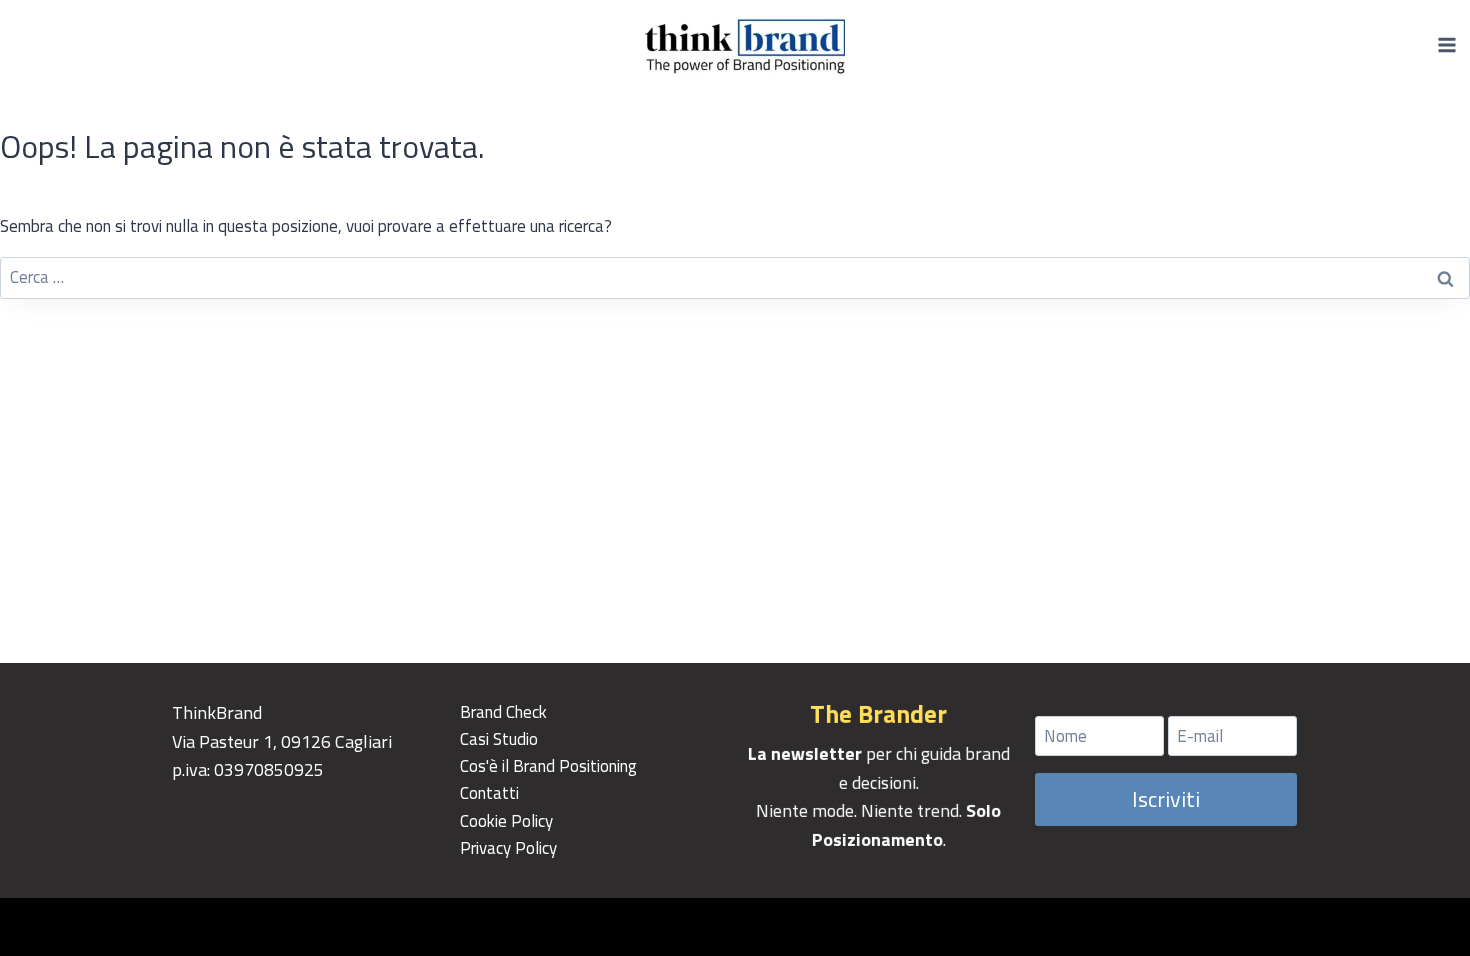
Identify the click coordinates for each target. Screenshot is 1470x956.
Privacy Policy (508, 848)
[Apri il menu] (1446, 44)
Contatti (489, 793)
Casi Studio (499, 739)
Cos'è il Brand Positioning (548, 766)
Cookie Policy (506, 821)
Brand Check (503, 712)
